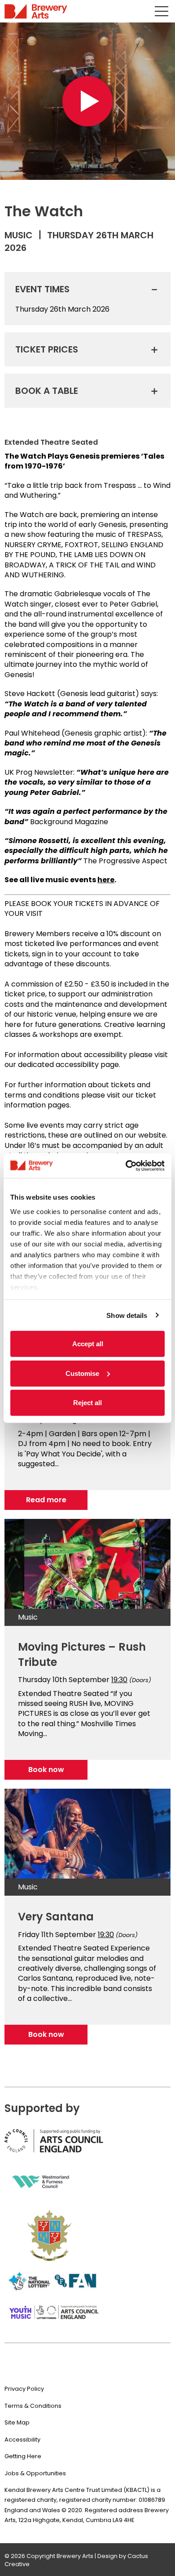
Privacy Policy (24, 2389)
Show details (127, 1315)
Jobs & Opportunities (35, 2473)
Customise (82, 1373)
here (106, 880)
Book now (46, 1770)
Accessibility (22, 2440)
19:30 (119, 1680)
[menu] (162, 11)
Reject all (87, 1403)
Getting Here (23, 2456)
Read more (46, 1500)
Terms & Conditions (33, 2406)
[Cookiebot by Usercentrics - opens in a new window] (126, 1165)
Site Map (17, 2422)
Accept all (88, 1344)
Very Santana (56, 1917)
